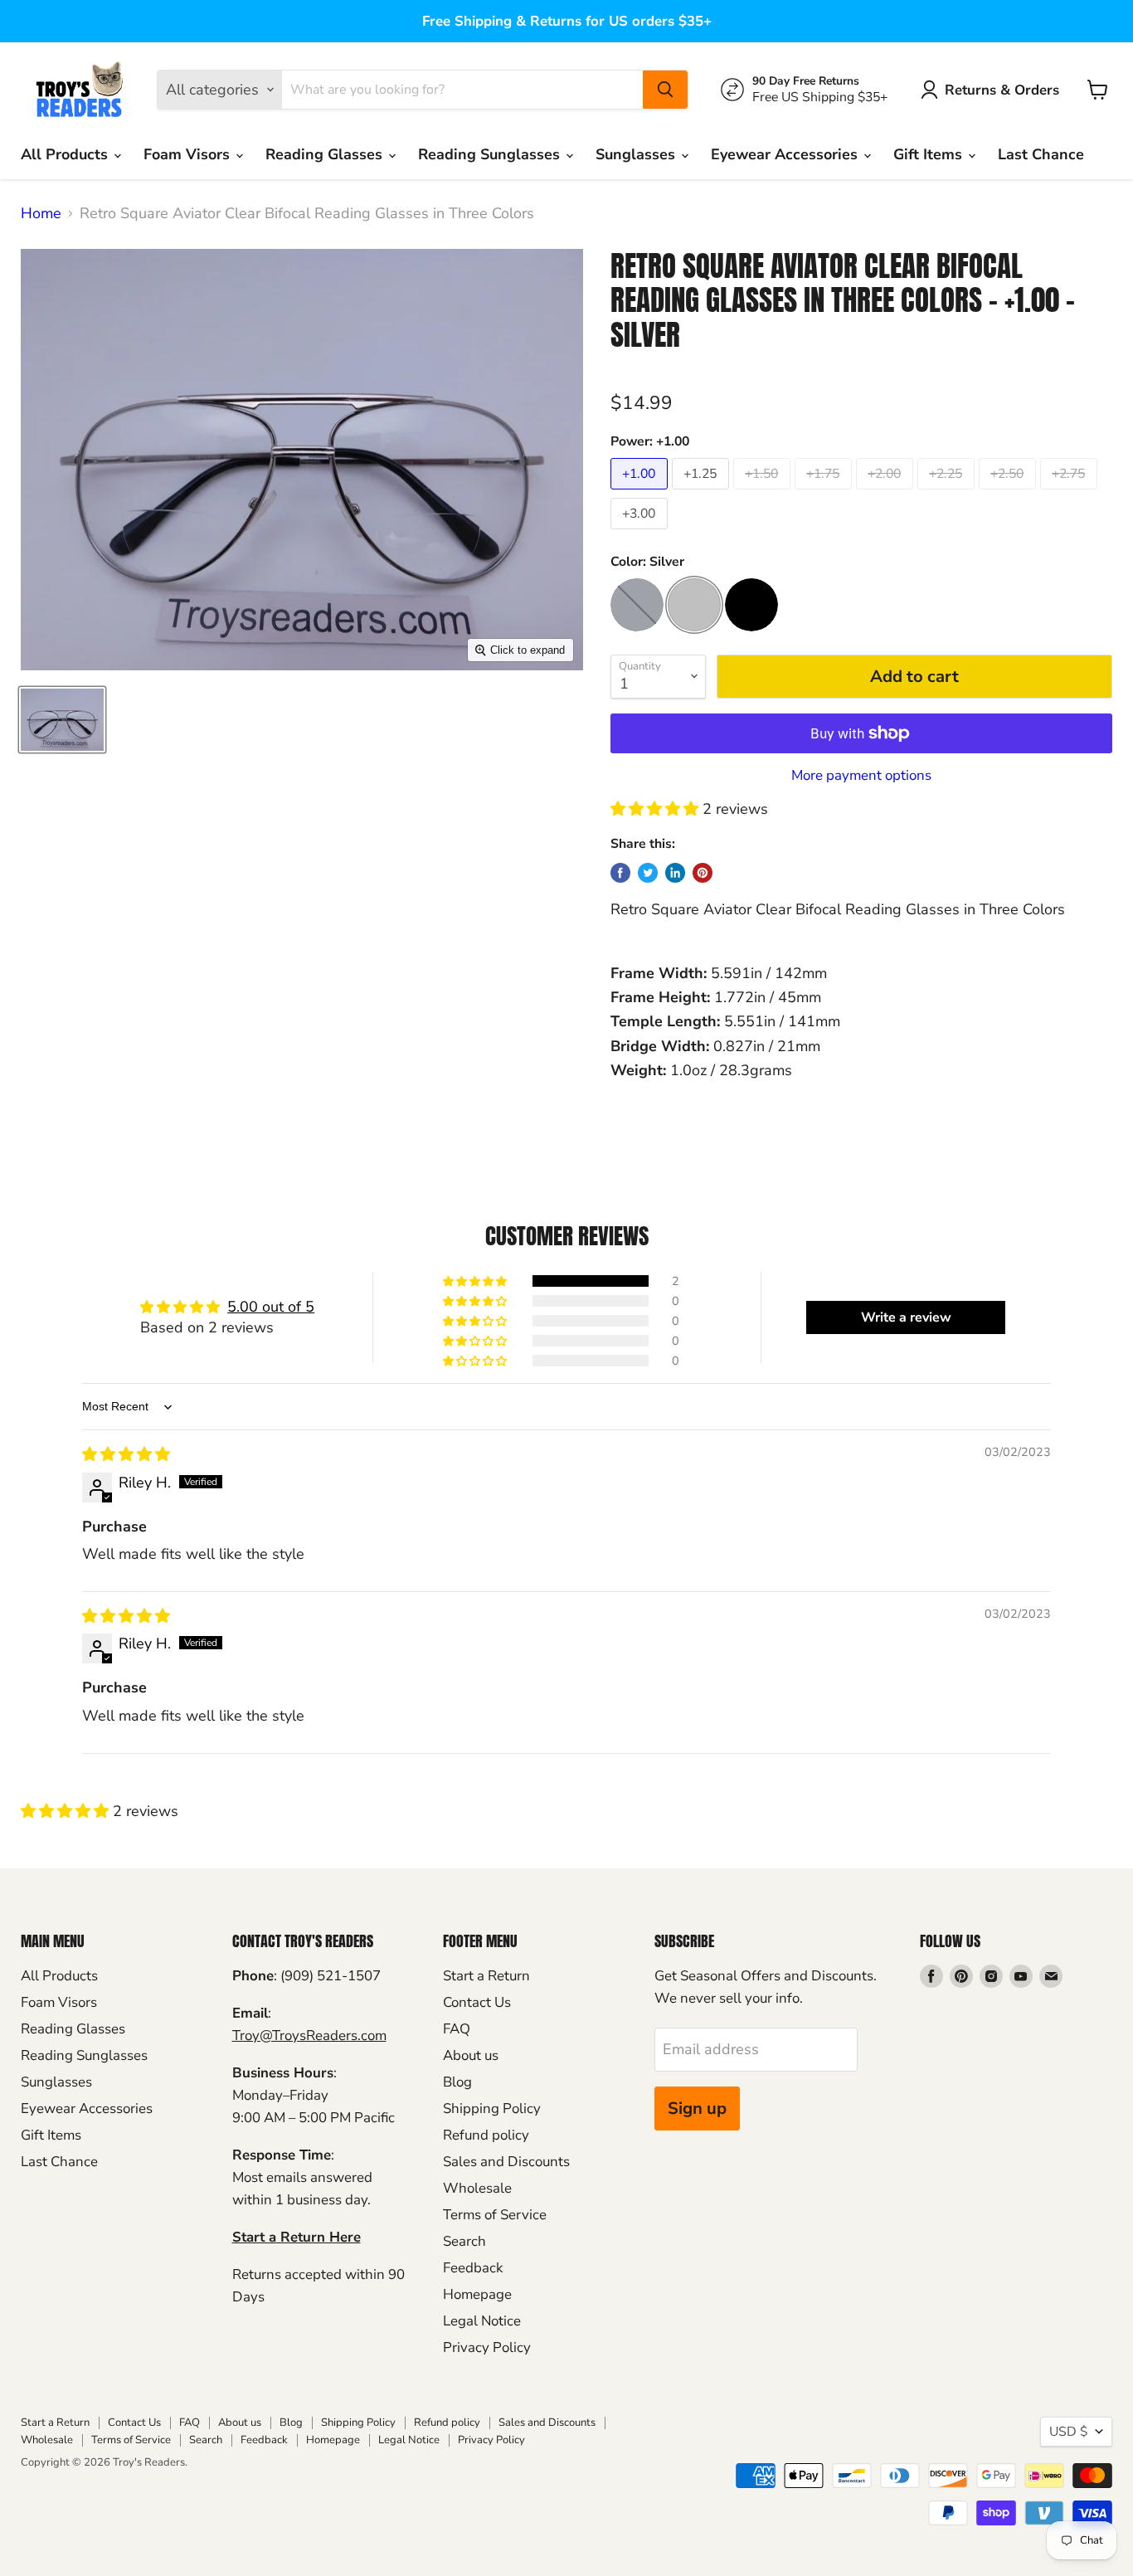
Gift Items (930, 154)
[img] (126, 1454)
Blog (457, 2082)
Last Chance (1041, 154)
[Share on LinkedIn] (675, 873)
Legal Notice (482, 2321)
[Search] (665, 90)
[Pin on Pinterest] (703, 873)
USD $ (1068, 2432)
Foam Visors (189, 154)
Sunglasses (637, 154)
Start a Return (486, 1976)
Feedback (473, 2268)
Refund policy (486, 2135)
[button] (656, 809)
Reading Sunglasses (491, 154)
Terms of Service (495, 2215)
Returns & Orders (1002, 90)
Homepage (477, 2294)
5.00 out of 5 (271, 1307)
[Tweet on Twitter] (648, 873)
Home (41, 214)
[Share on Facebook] (620, 873)
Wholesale (477, 2188)
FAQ (457, 2029)
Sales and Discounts (506, 2162)
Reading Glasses (326, 154)
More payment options (861, 775)
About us (471, 2055)
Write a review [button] (906, 1317)
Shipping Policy (492, 2109)
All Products (66, 154)
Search (464, 2241)
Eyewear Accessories (786, 154)
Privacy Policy (487, 2347)
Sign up (697, 2109)
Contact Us (477, 2002)
